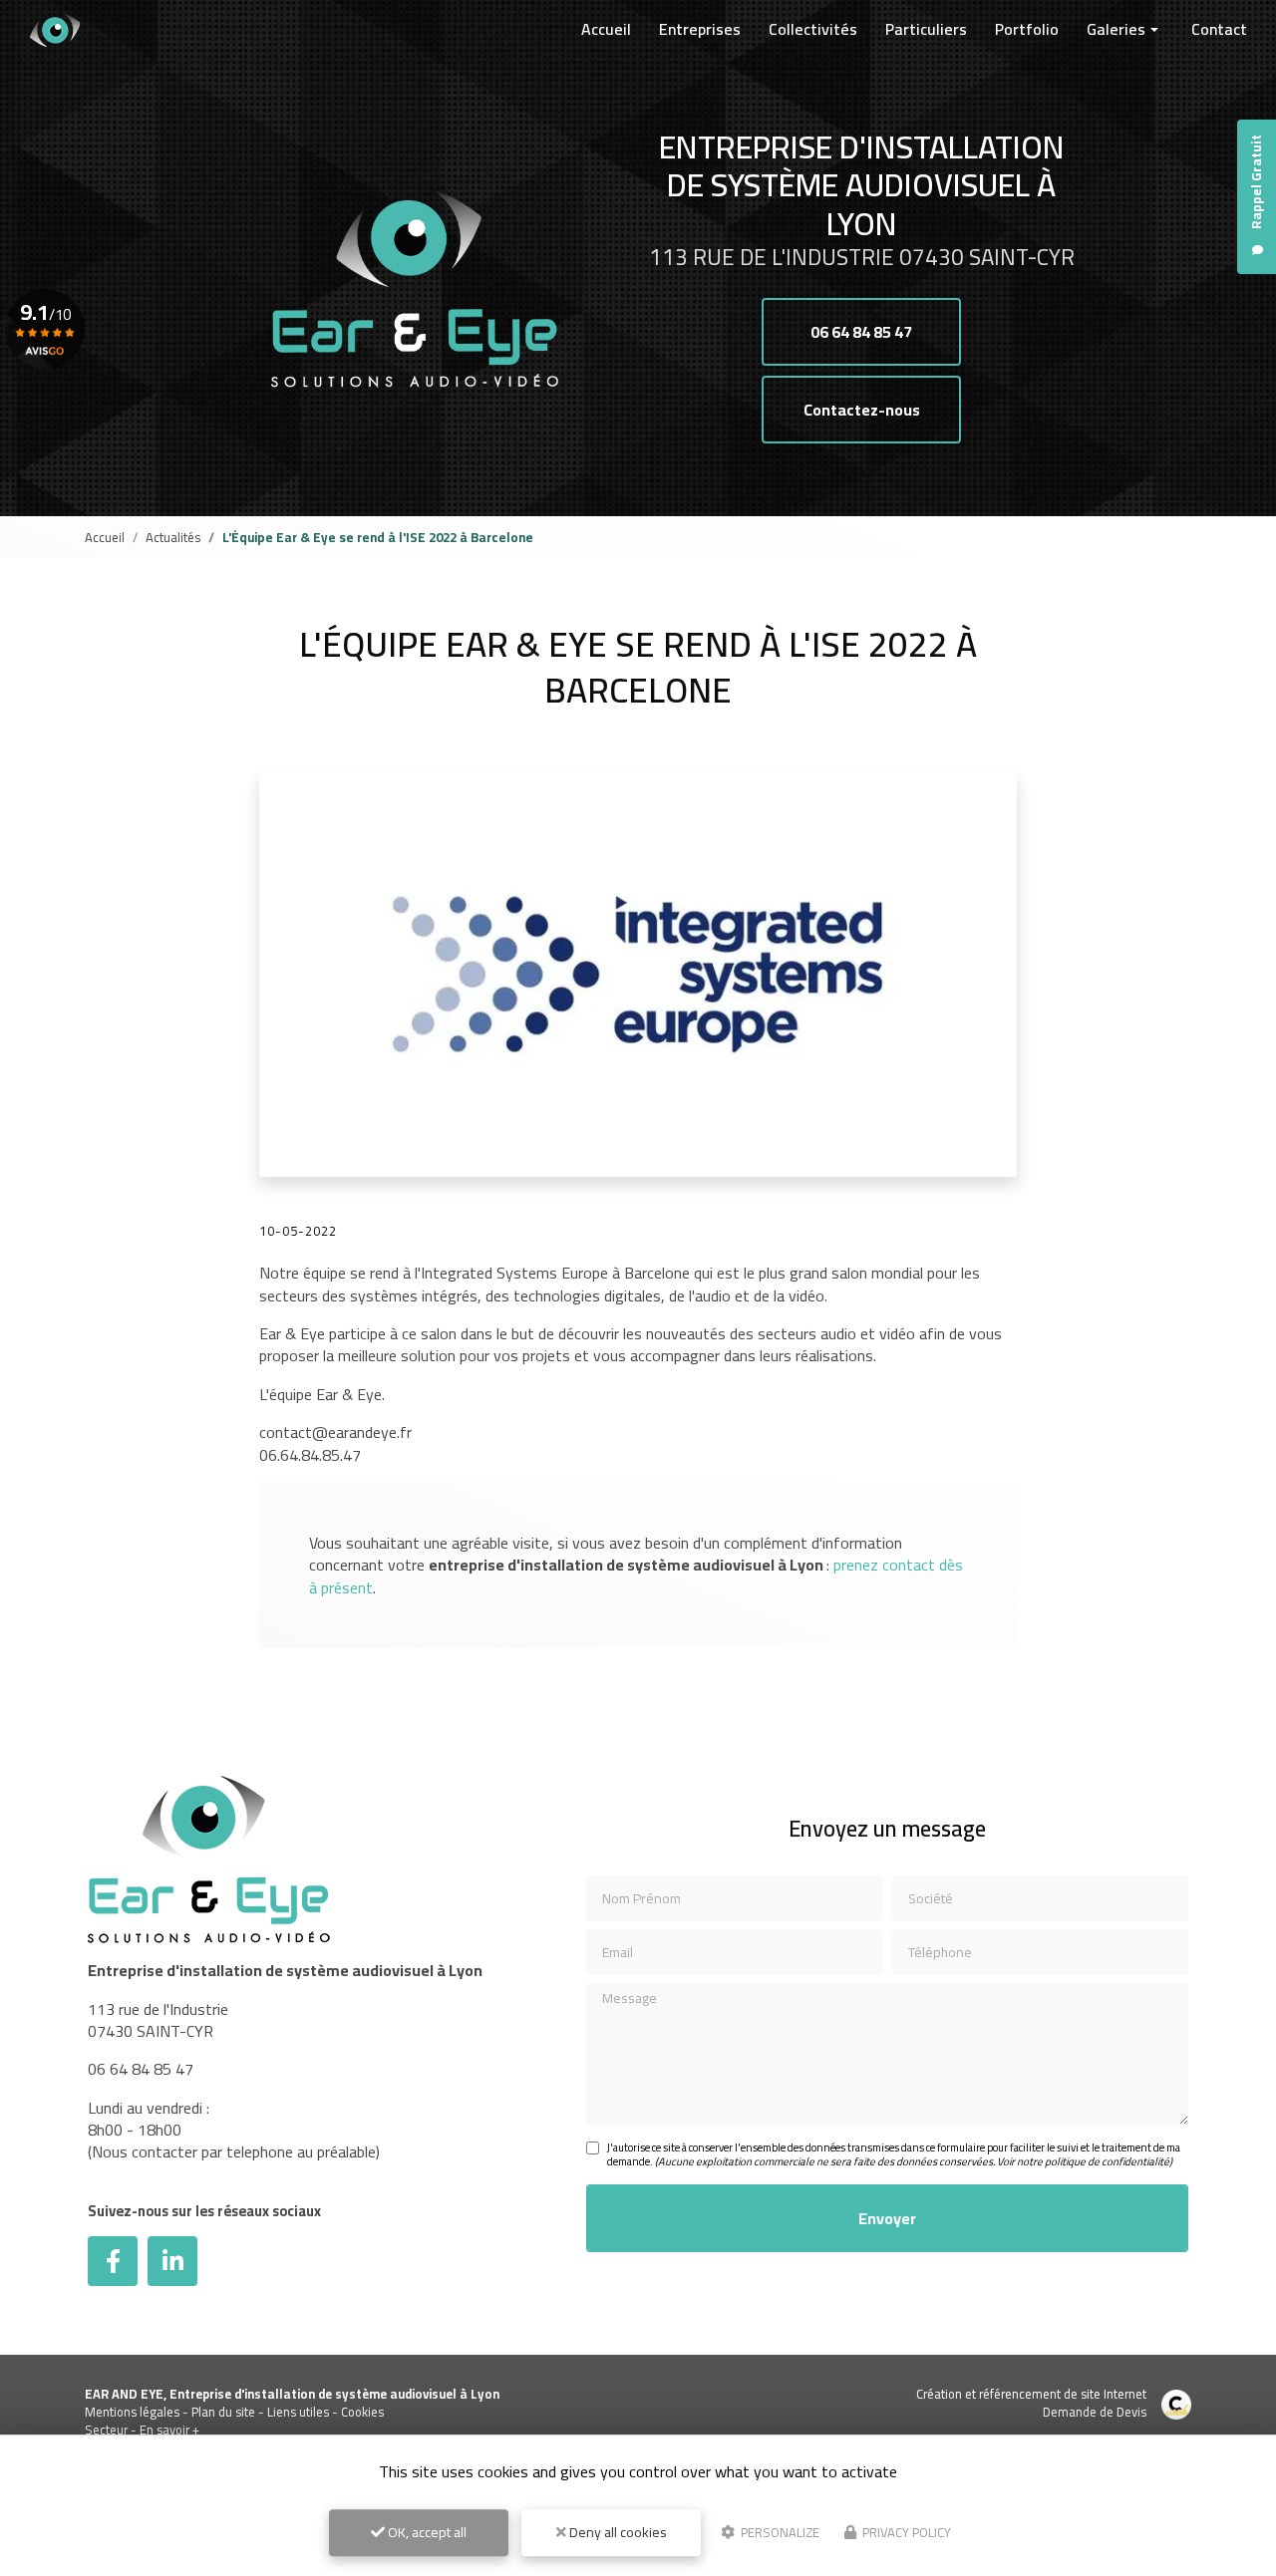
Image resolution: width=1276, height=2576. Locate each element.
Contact (1219, 29)
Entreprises (700, 29)
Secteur (106, 2430)
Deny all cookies (617, 2532)
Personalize (779, 2532)
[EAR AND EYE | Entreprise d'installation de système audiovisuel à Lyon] (55, 30)
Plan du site (223, 2412)
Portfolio (1027, 29)
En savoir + (169, 2430)
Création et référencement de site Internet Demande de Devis (1031, 2403)
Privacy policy (905, 2532)
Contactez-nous (862, 410)
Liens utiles (298, 2412)
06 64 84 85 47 (861, 332)
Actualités (173, 537)
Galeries (1116, 29)
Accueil (606, 29)
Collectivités (813, 29)
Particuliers (926, 29)
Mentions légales (132, 2412)
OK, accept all (426, 2532)
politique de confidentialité (1107, 2161)
